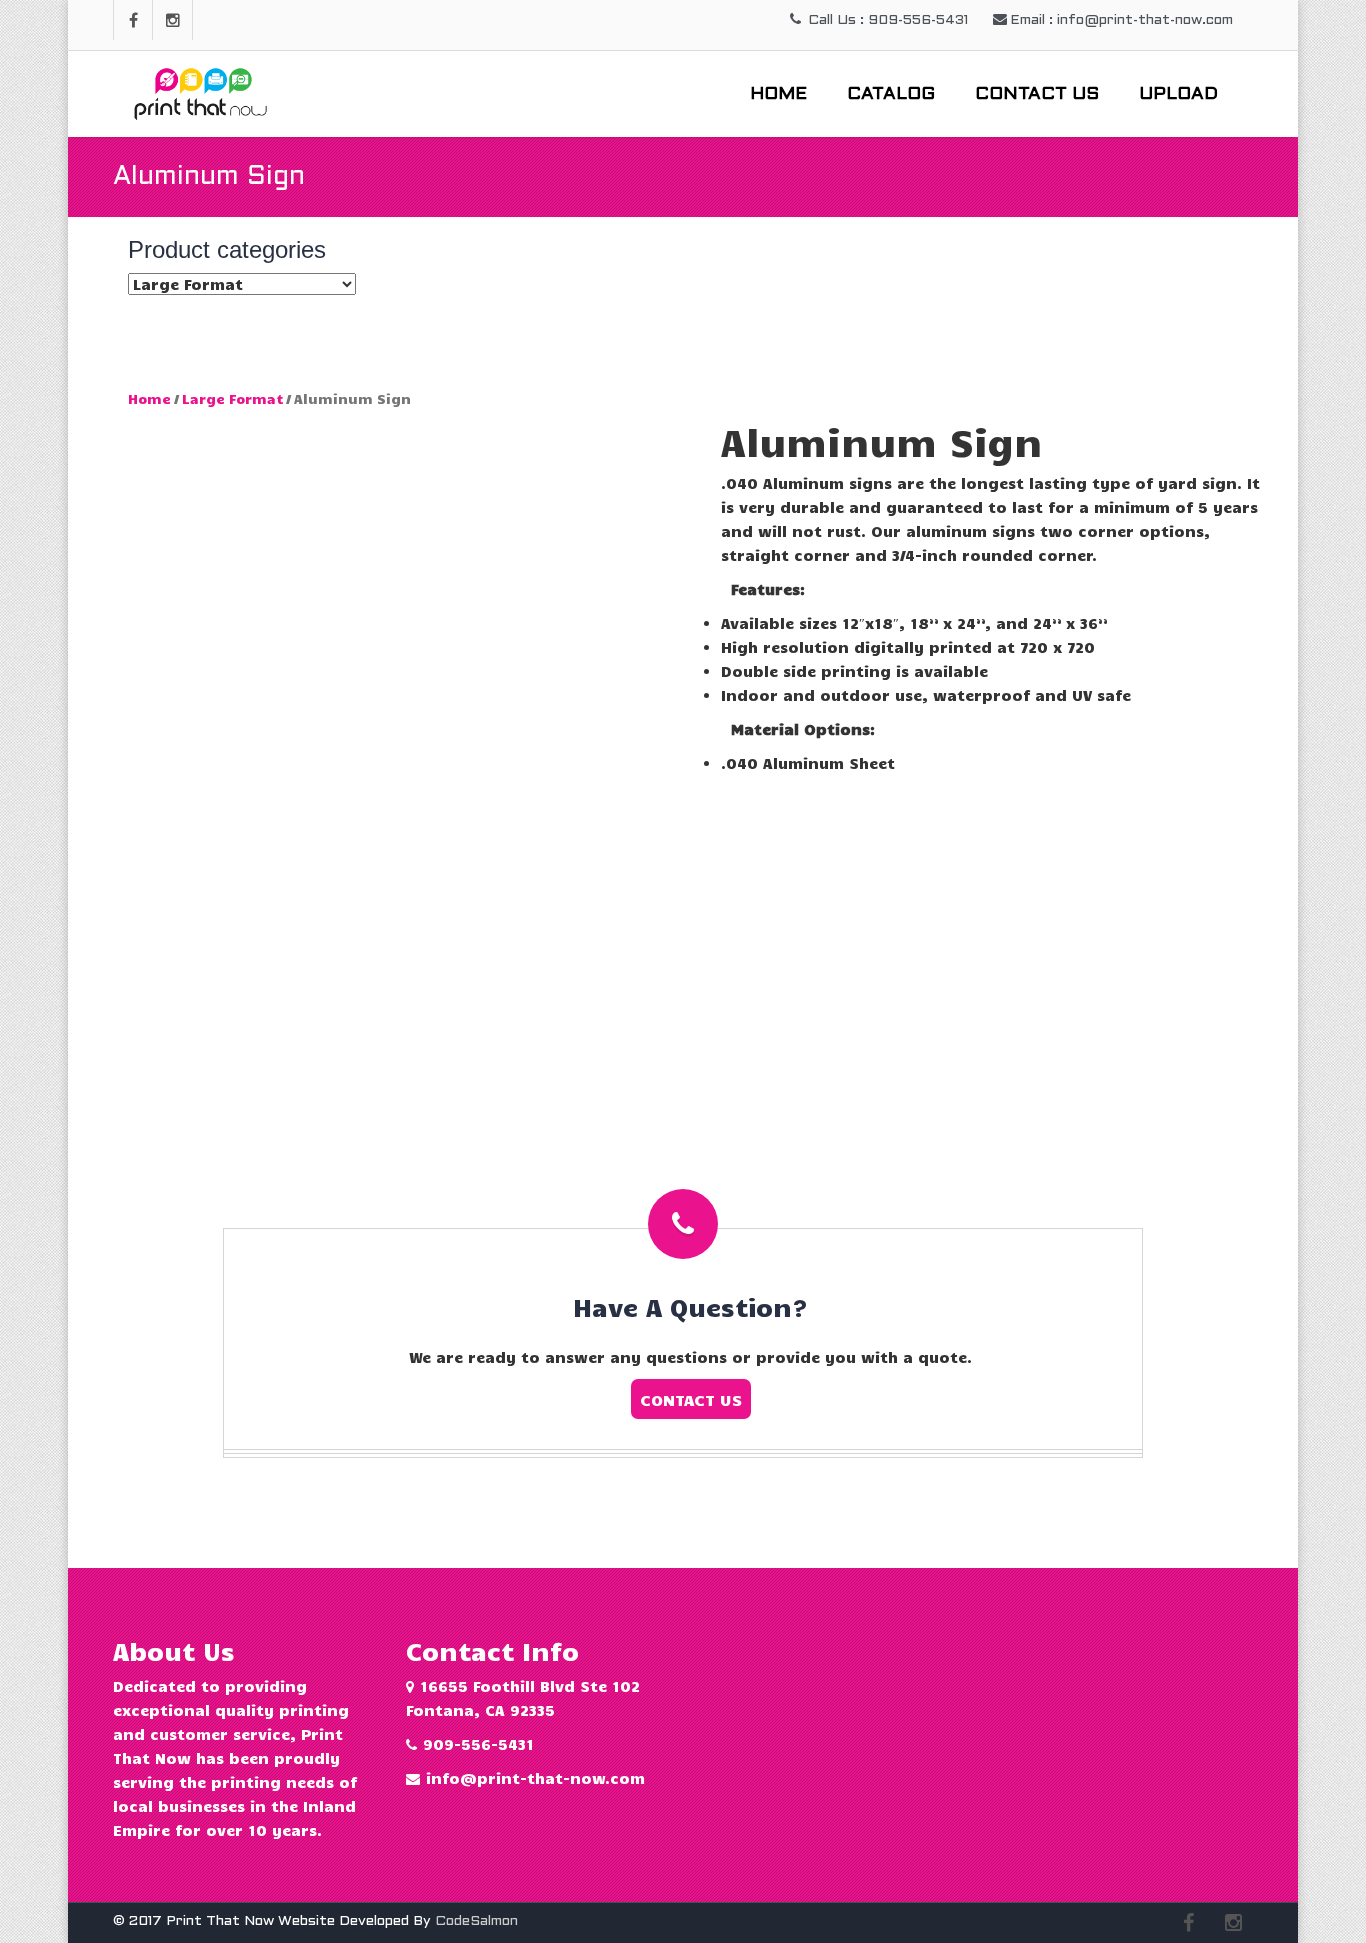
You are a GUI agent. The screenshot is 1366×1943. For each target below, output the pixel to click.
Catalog (891, 94)
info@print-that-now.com (535, 1778)
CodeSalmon (476, 1921)
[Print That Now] (203, 90)
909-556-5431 (478, 1744)
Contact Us (1037, 94)
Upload (1178, 94)
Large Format (232, 398)
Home (778, 94)
